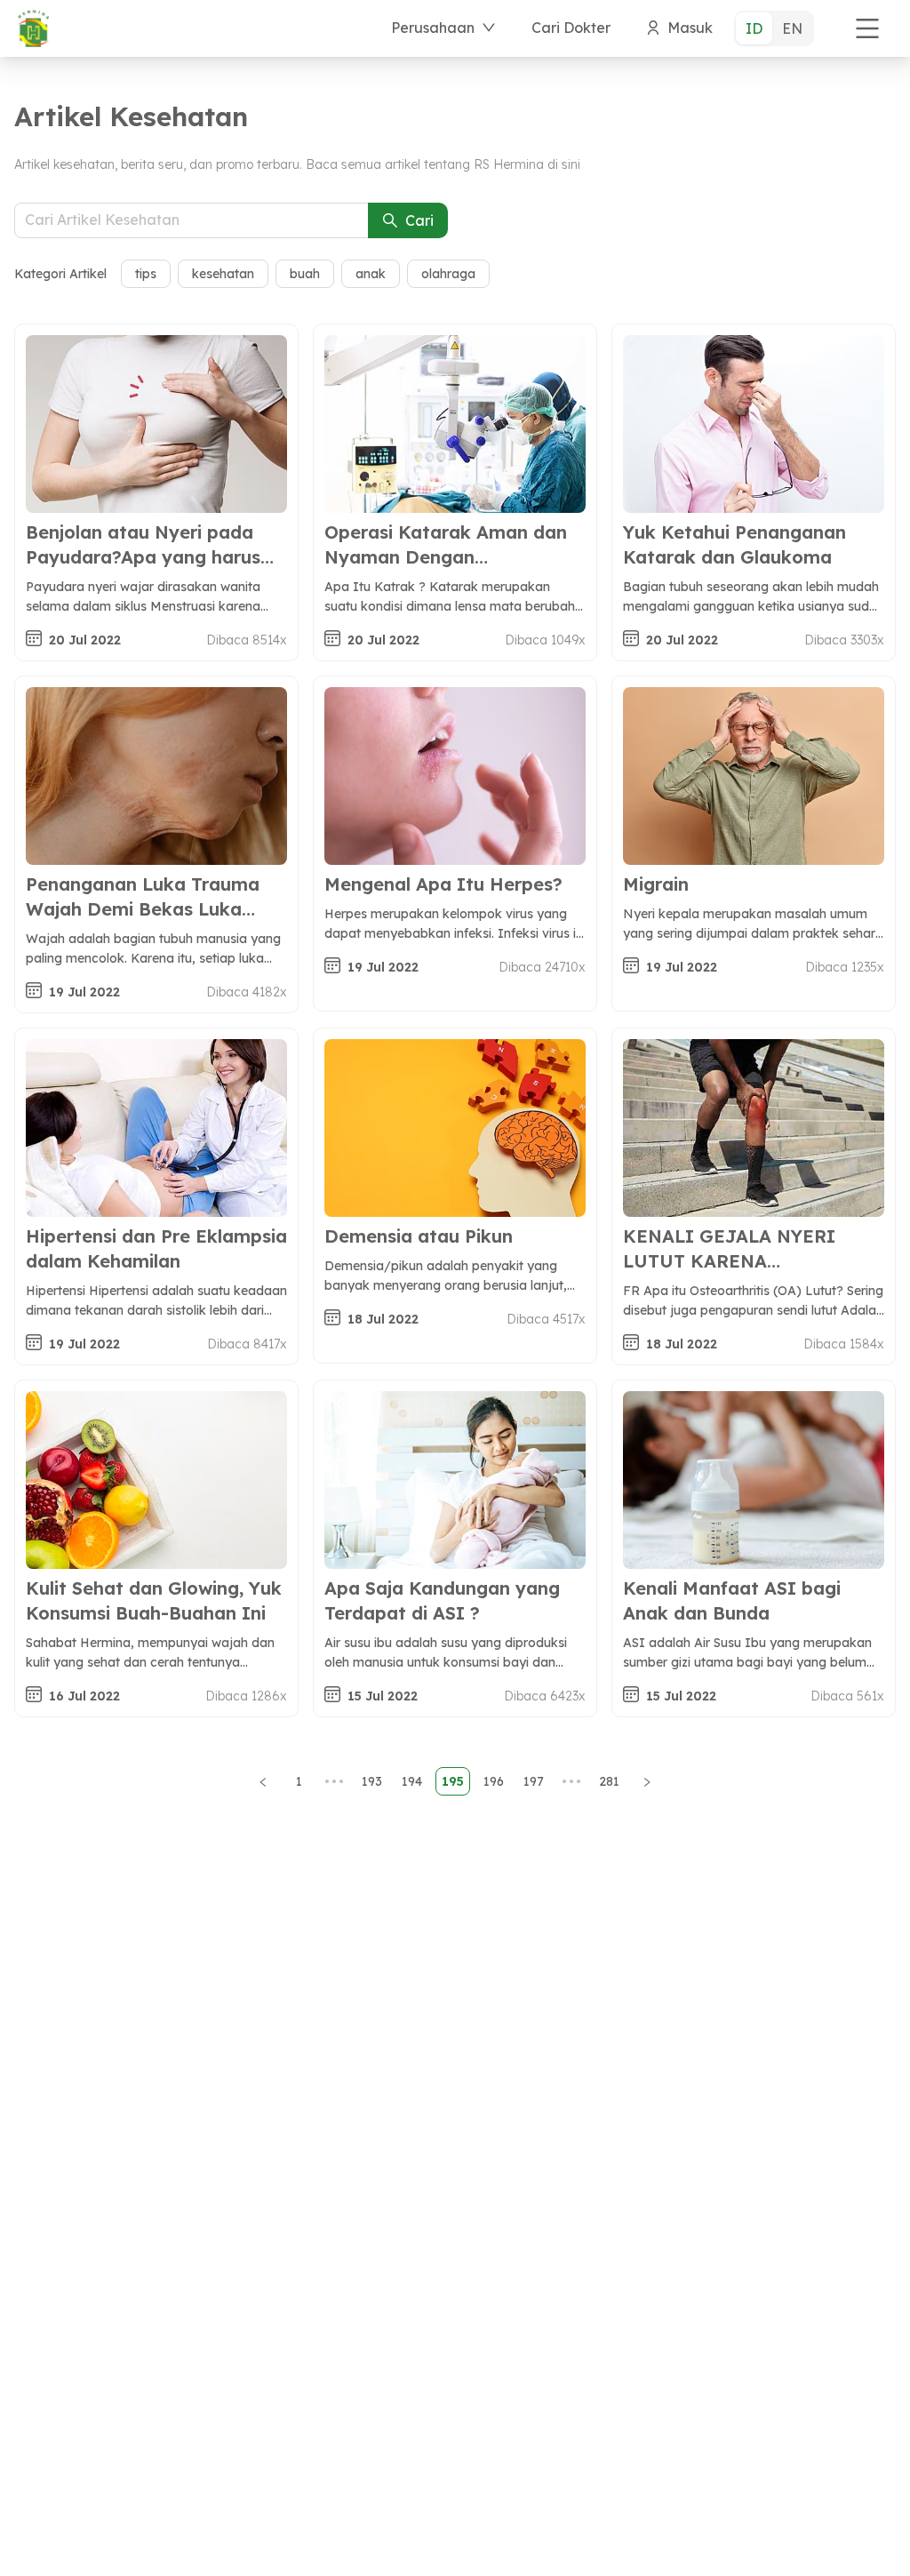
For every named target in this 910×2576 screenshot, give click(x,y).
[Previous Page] (263, 1781)
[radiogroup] (774, 28)
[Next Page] (647, 1781)
